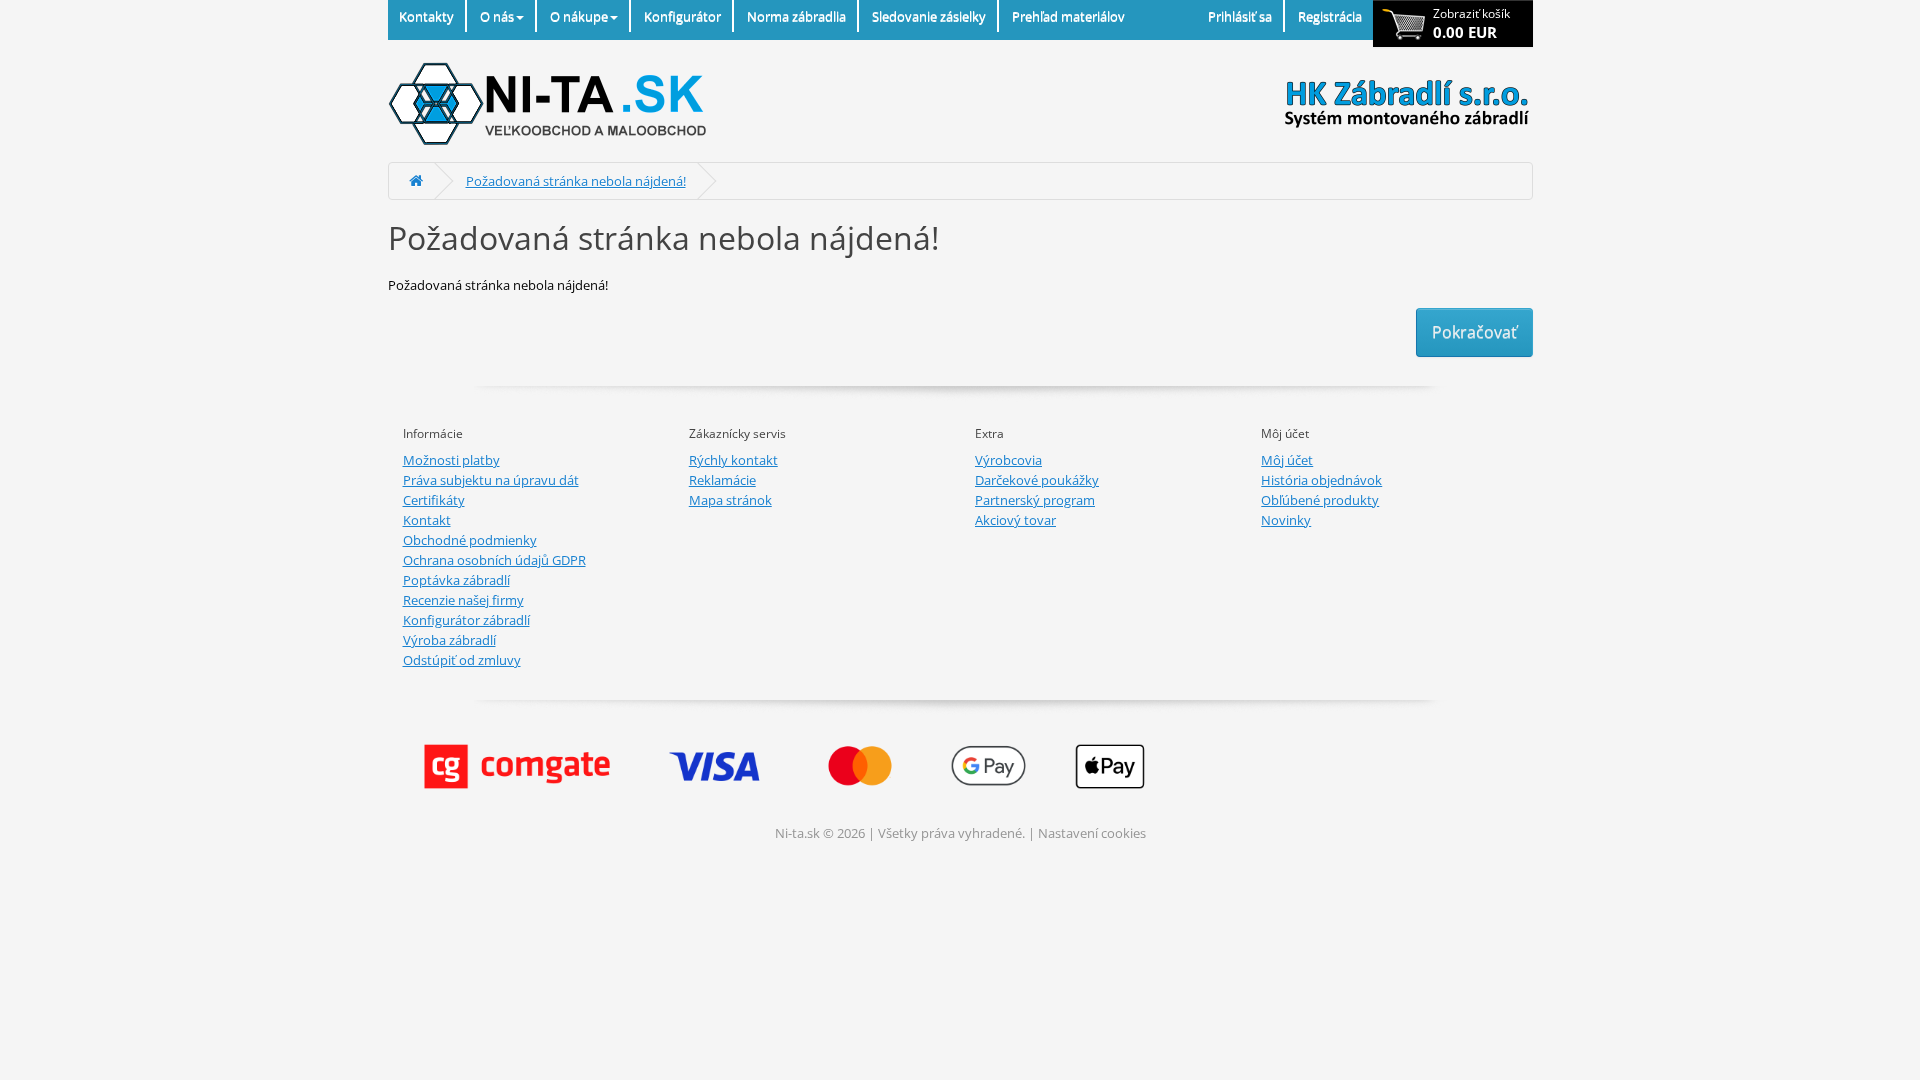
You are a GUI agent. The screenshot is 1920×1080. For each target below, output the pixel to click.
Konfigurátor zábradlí (466, 620)
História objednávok (1321, 480)
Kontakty (426, 16)
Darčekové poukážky (1037, 480)
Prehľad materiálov (1068, 16)
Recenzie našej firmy (463, 600)
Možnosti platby (451, 460)
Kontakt (427, 520)
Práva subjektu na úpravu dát (491, 480)
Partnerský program (1035, 500)
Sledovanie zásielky (929, 16)
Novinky (1286, 520)
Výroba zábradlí (449, 640)
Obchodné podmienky (470, 540)
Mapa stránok (730, 500)
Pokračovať (1474, 332)
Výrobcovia (1008, 460)
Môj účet (1287, 460)
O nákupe (579, 16)
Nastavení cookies (1092, 833)
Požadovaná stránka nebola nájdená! (576, 181)
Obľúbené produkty (1320, 500)
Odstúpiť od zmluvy (462, 660)
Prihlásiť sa (1240, 16)
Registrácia (1330, 16)
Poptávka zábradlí (456, 580)
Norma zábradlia (796, 16)
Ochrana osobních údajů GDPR (494, 560)
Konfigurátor (682, 16)
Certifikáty (434, 500)
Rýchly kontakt (733, 460)
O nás (497, 16)
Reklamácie (722, 480)
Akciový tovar (1015, 520)
